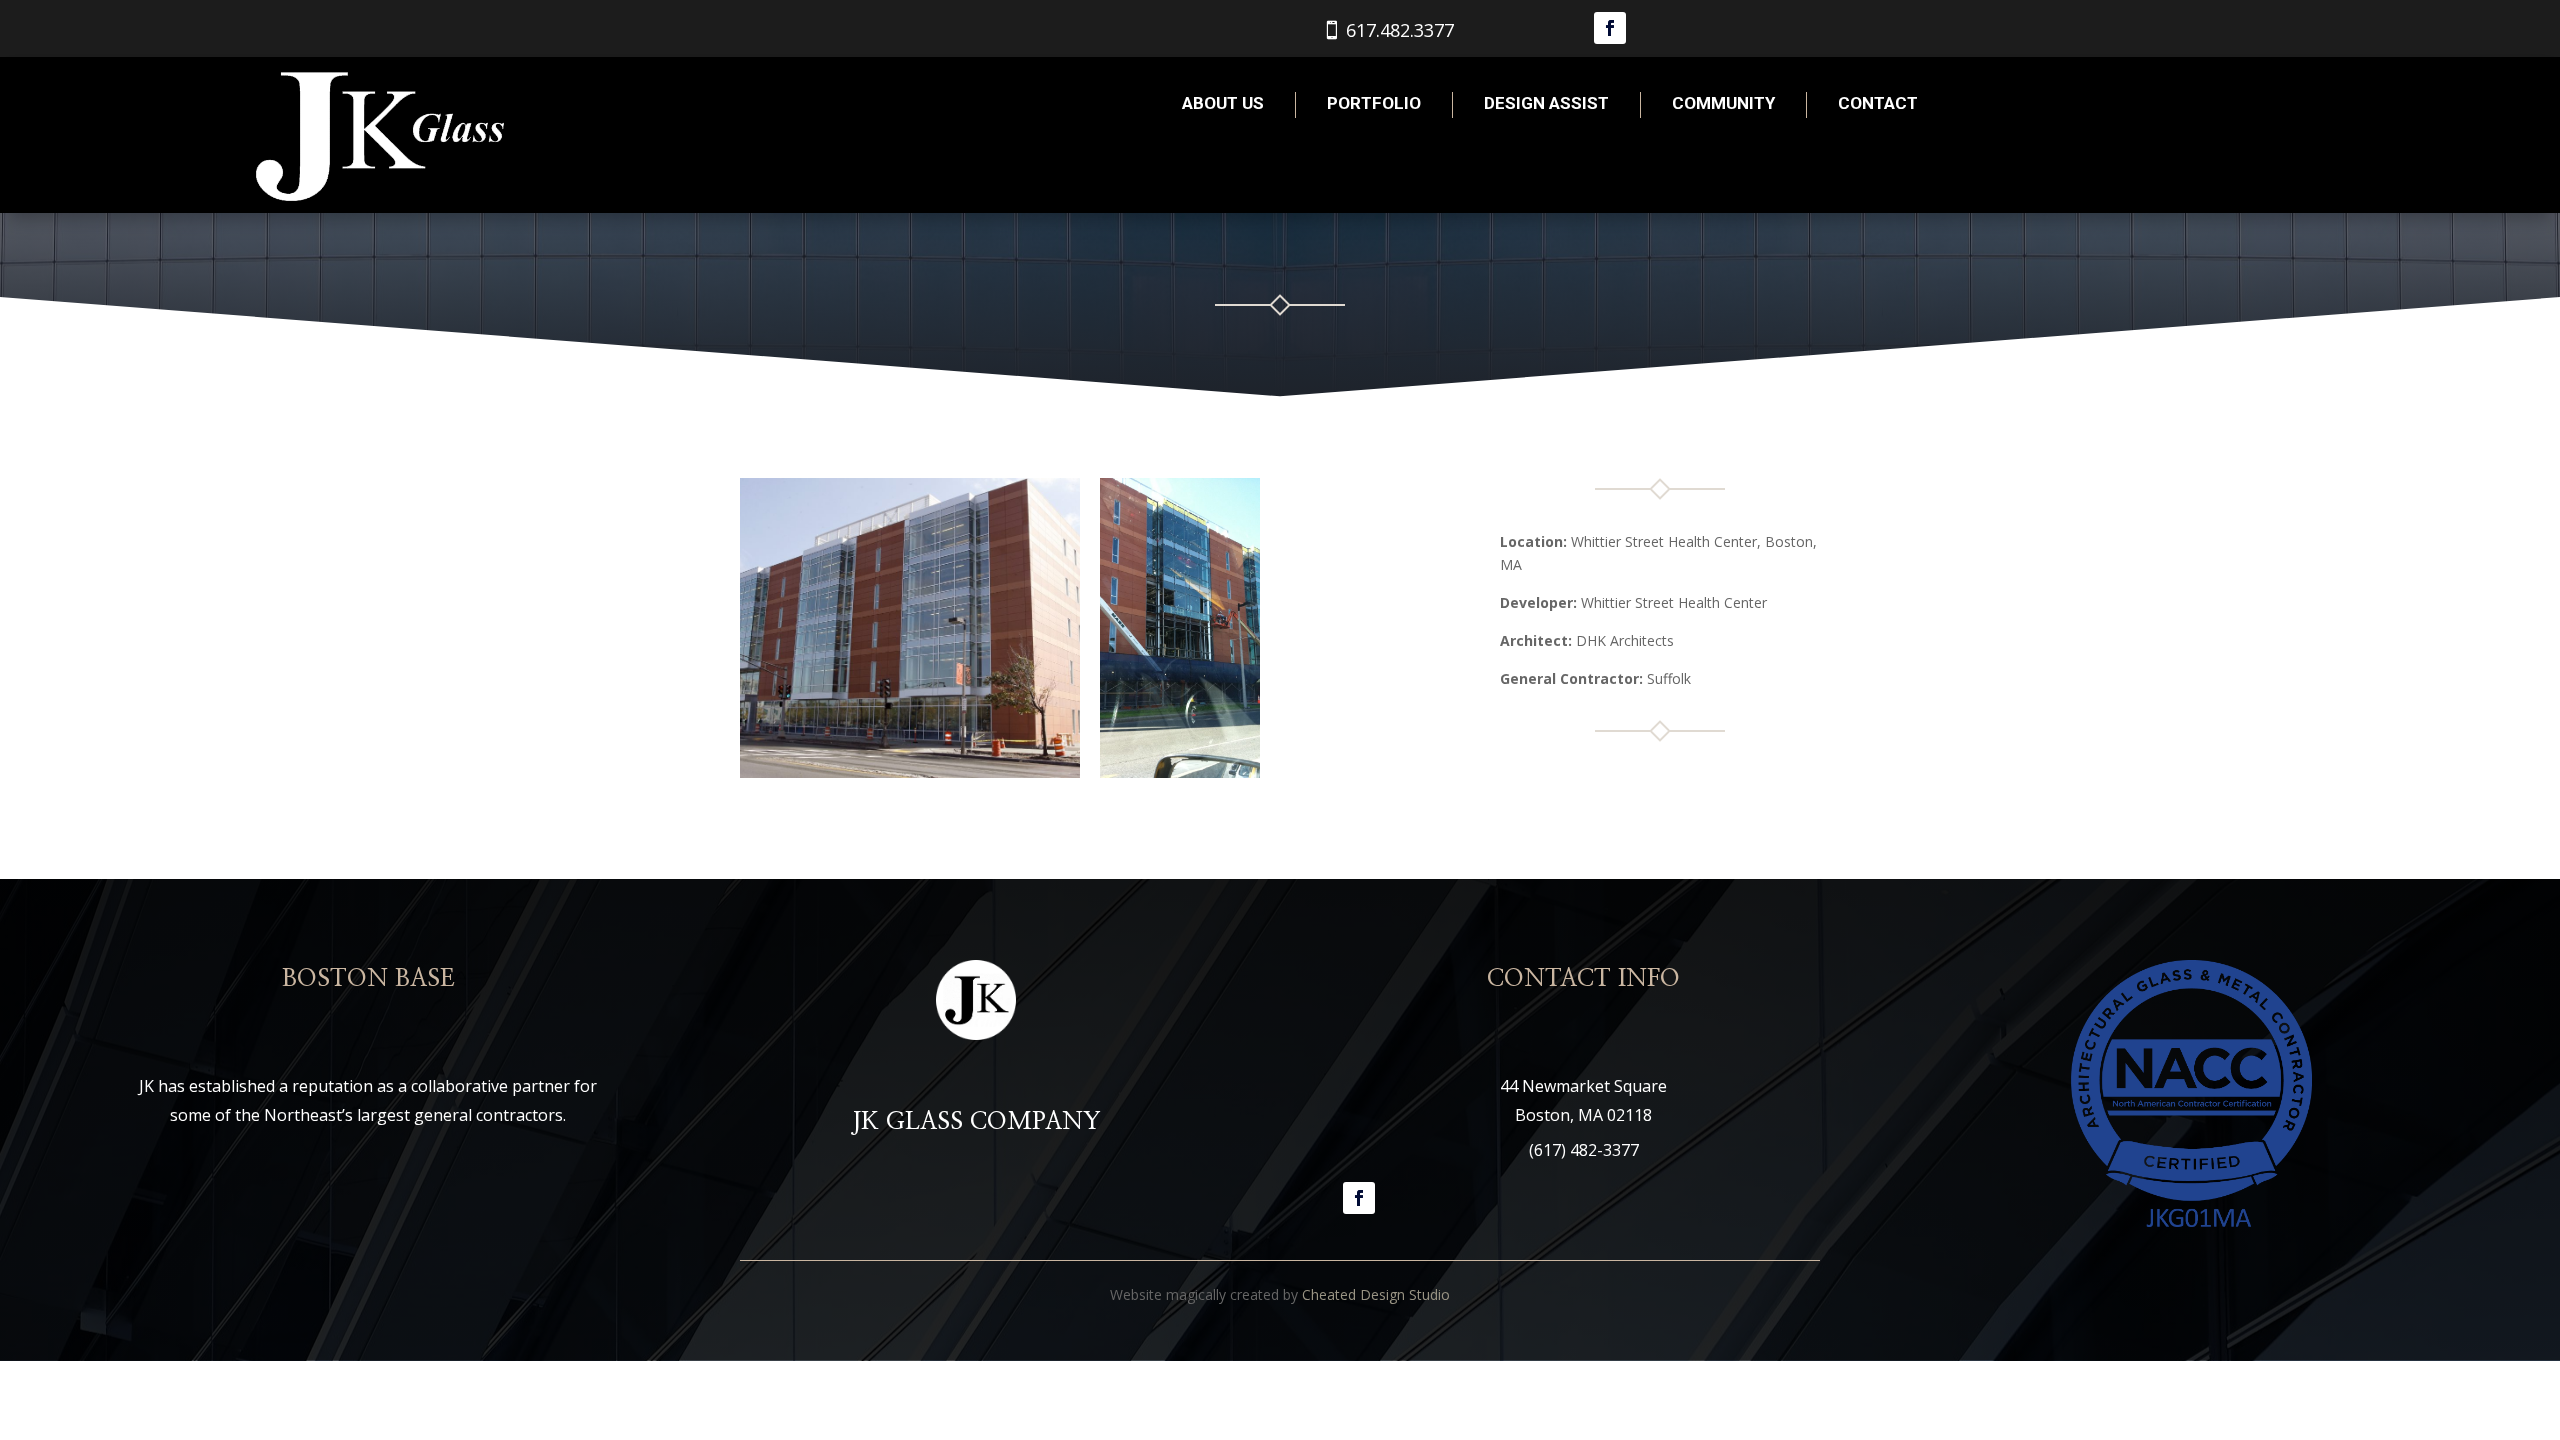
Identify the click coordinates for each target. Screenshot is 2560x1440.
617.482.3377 (1400, 30)
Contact (1878, 103)
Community (1723, 103)
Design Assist (1546, 103)
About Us (1223, 103)
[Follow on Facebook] (1610, 28)
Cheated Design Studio (1376, 1294)
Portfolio (1374, 103)
